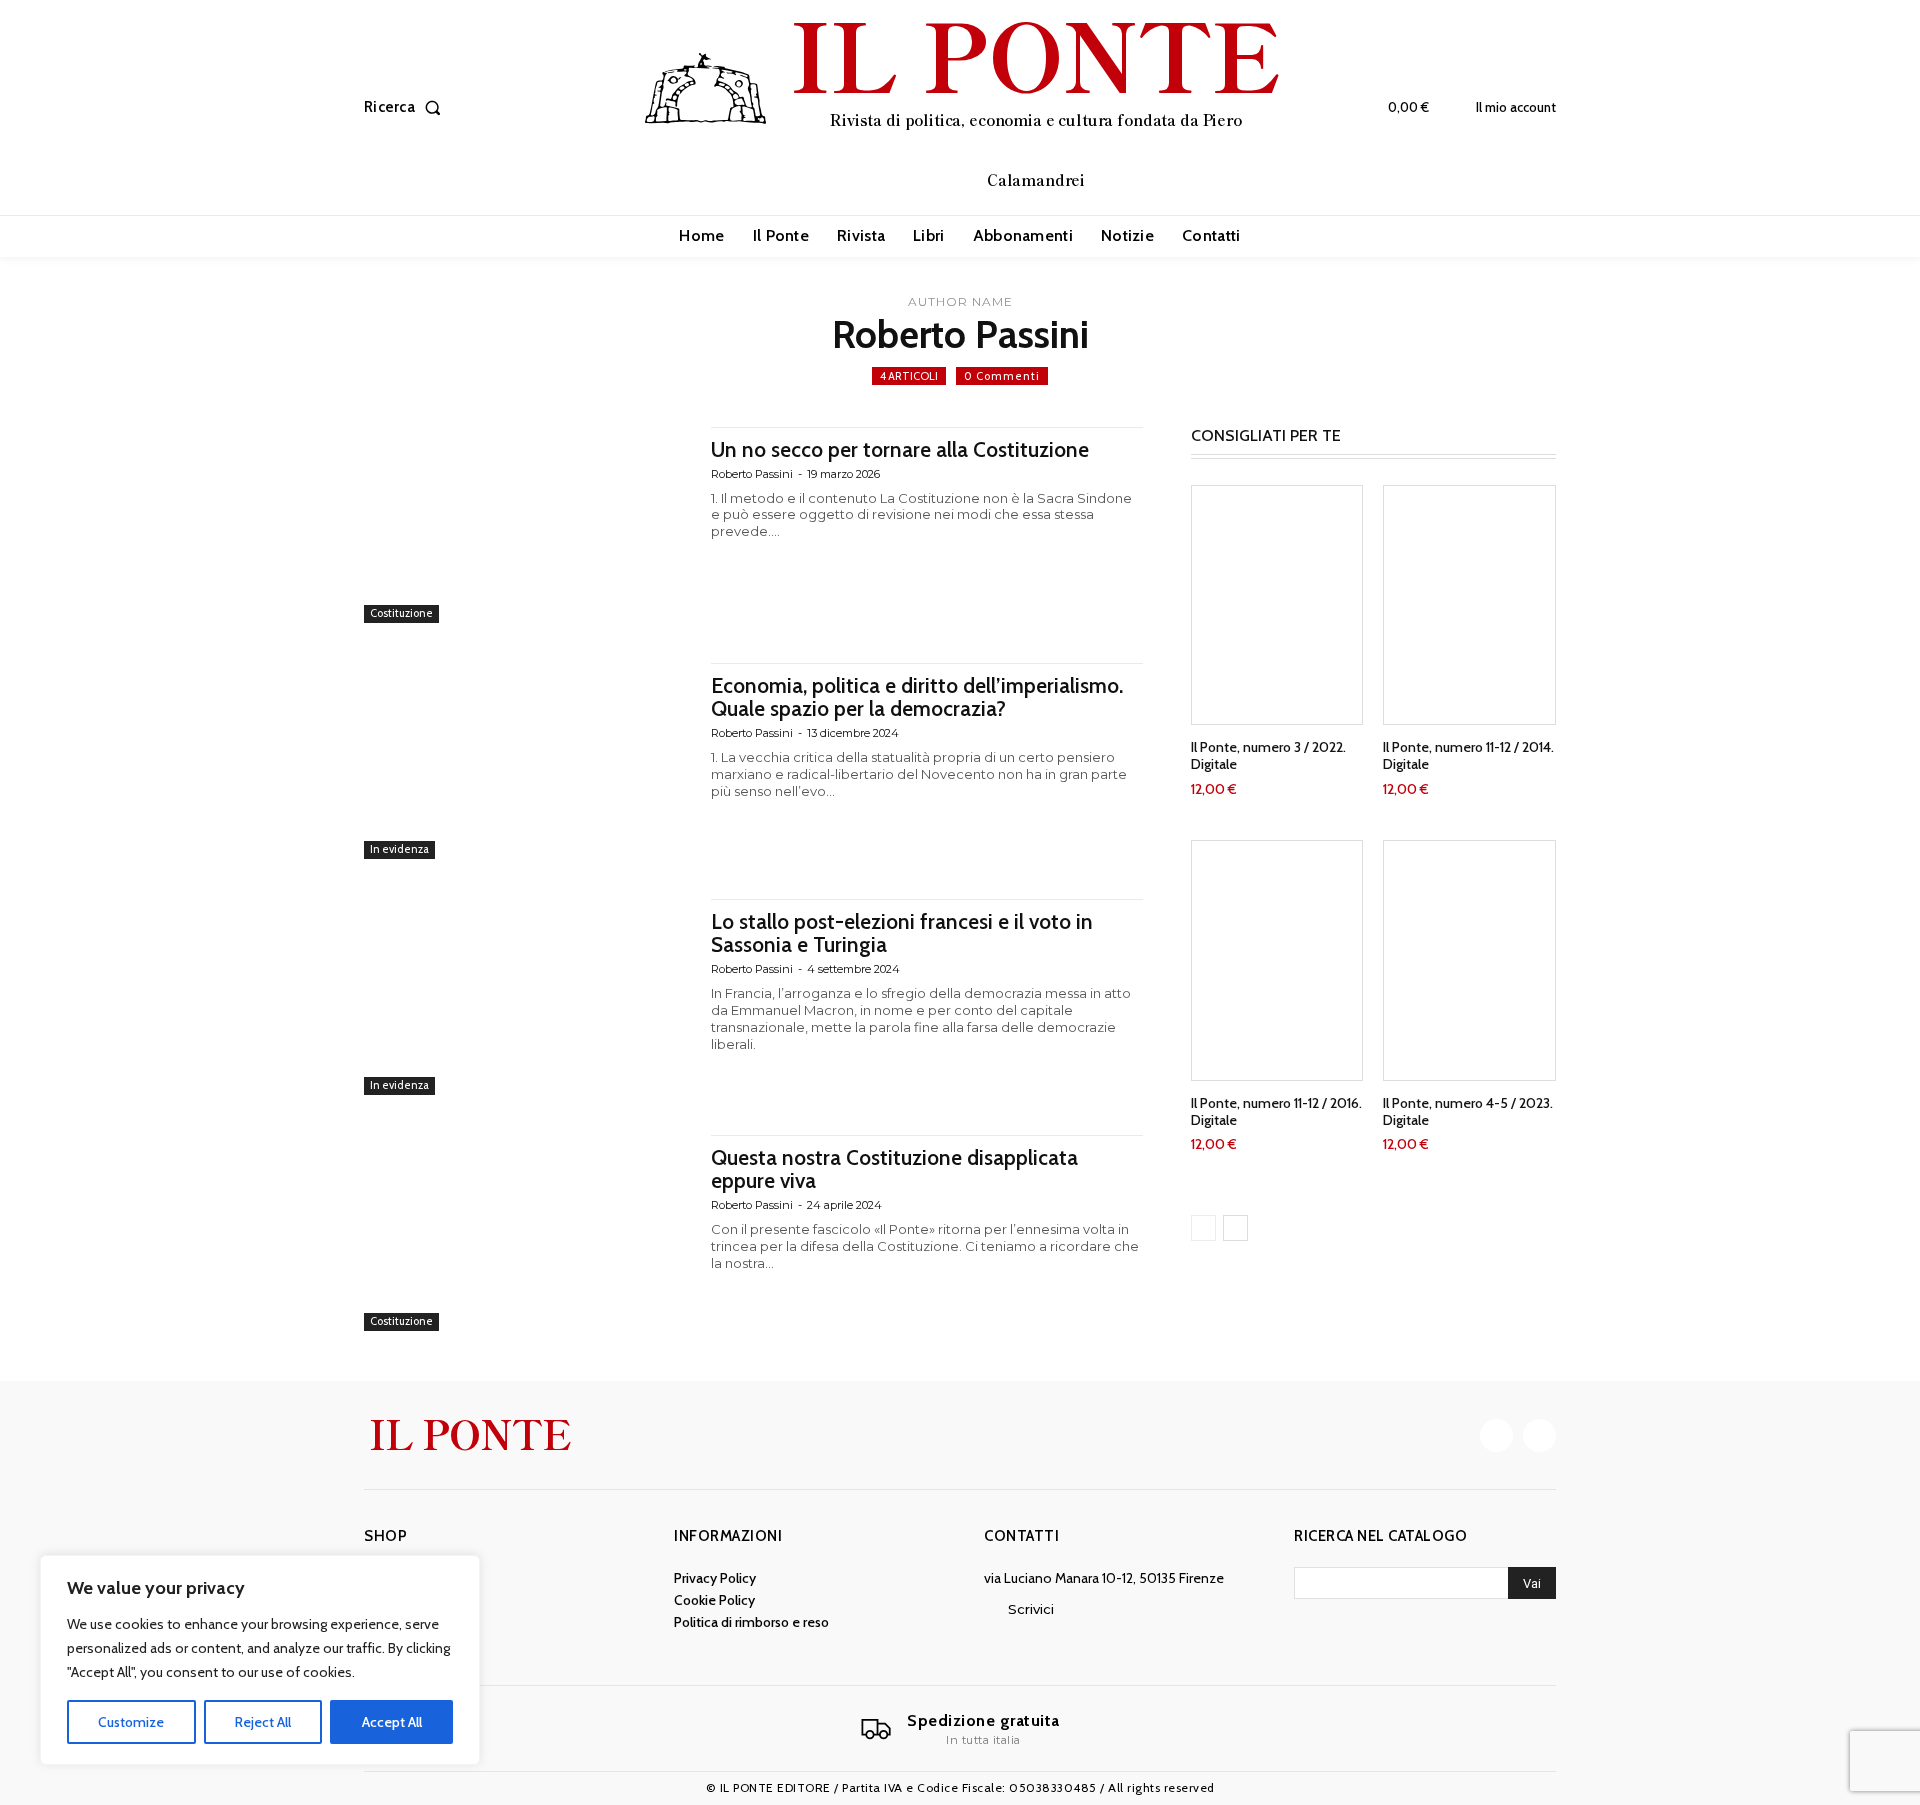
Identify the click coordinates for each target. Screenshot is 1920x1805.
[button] (406, 107)
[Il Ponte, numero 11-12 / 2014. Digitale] (1469, 605)
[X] (1539, 1435)
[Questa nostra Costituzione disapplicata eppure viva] (527, 1233)
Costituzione (401, 613)
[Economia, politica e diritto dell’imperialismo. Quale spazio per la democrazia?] (527, 761)
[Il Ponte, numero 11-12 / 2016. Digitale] (1277, 960)
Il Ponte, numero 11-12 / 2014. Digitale (1468, 755)
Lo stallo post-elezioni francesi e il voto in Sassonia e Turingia (902, 933)
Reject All (263, 1722)
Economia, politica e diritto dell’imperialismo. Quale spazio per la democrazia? (917, 697)
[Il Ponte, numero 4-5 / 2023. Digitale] (1469, 960)
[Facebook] (1496, 1435)
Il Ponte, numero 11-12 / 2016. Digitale (1276, 1111)
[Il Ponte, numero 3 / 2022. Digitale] (1277, 605)
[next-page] (1235, 1228)
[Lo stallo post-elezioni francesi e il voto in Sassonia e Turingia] (527, 997)
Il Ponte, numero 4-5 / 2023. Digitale (1468, 1111)
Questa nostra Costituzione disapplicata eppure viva (894, 1169)
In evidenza (399, 849)
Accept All (392, 1722)
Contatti (1021, 1536)
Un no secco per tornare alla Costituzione (900, 449)
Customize (131, 1722)
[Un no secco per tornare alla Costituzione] (527, 525)
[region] (260, 1660)
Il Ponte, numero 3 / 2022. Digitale (1268, 755)
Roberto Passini (752, 474)
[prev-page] (1203, 1228)
